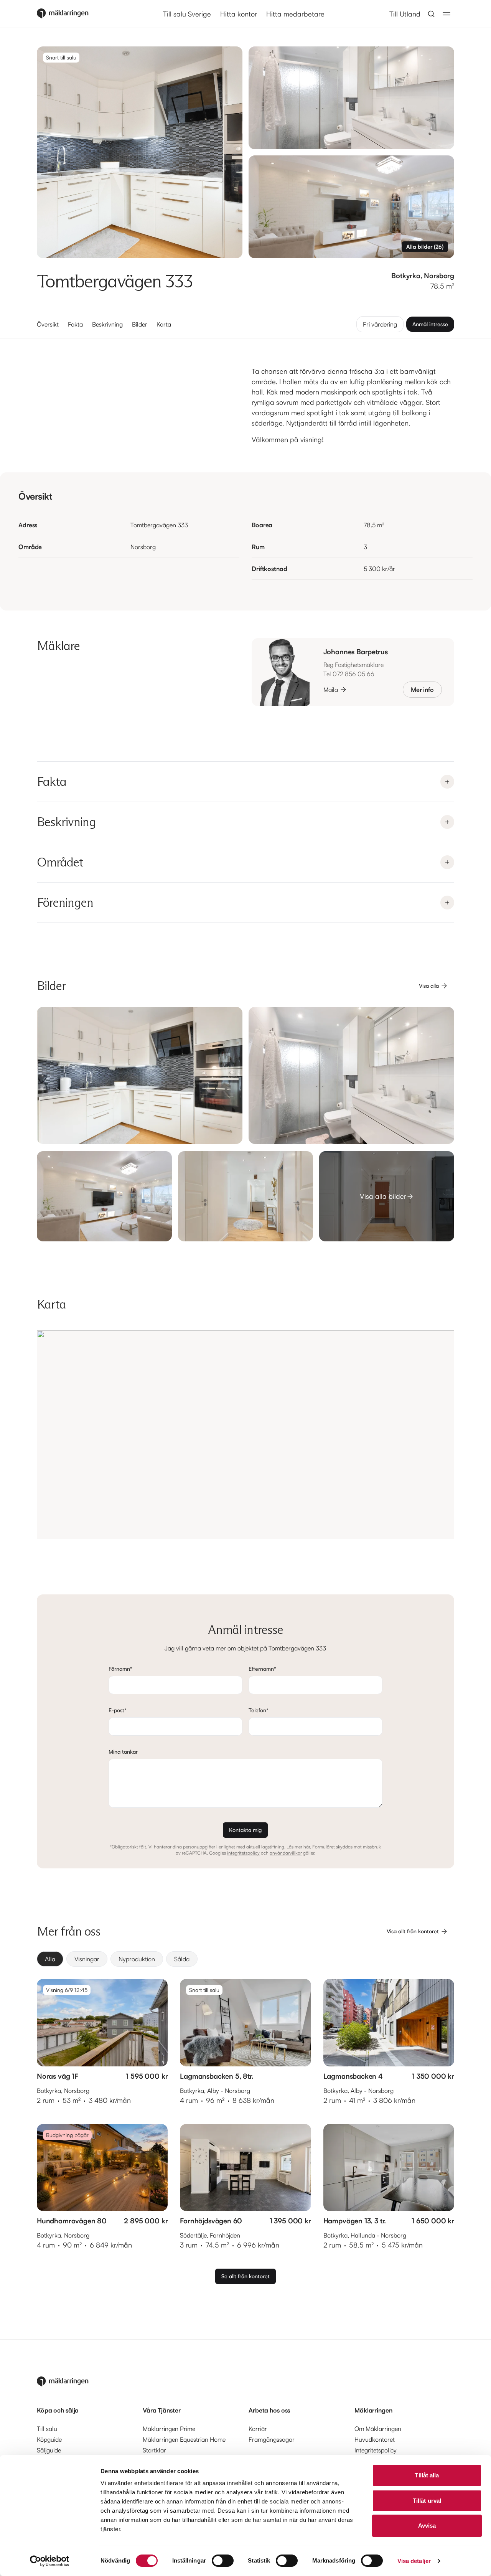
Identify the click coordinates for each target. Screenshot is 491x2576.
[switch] (223, 2561)
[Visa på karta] (245, 1435)
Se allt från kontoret (245, 2276)
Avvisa (427, 2526)
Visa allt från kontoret (413, 1931)
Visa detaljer (414, 2561)
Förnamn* (120, 1669)
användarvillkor (286, 1853)
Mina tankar (123, 1752)
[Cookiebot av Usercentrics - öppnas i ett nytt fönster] (50, 2561)
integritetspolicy (243, 1853)
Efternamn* (262, 1669)
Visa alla (429, 986)
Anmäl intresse (430, 324)
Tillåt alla (427, 2475)
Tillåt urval (427, 2501)
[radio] (50, 1959)
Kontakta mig (245, 1830)
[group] (245, 1959)
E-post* (118, 1710)
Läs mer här (298, 1847)
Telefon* (259, 1710)
